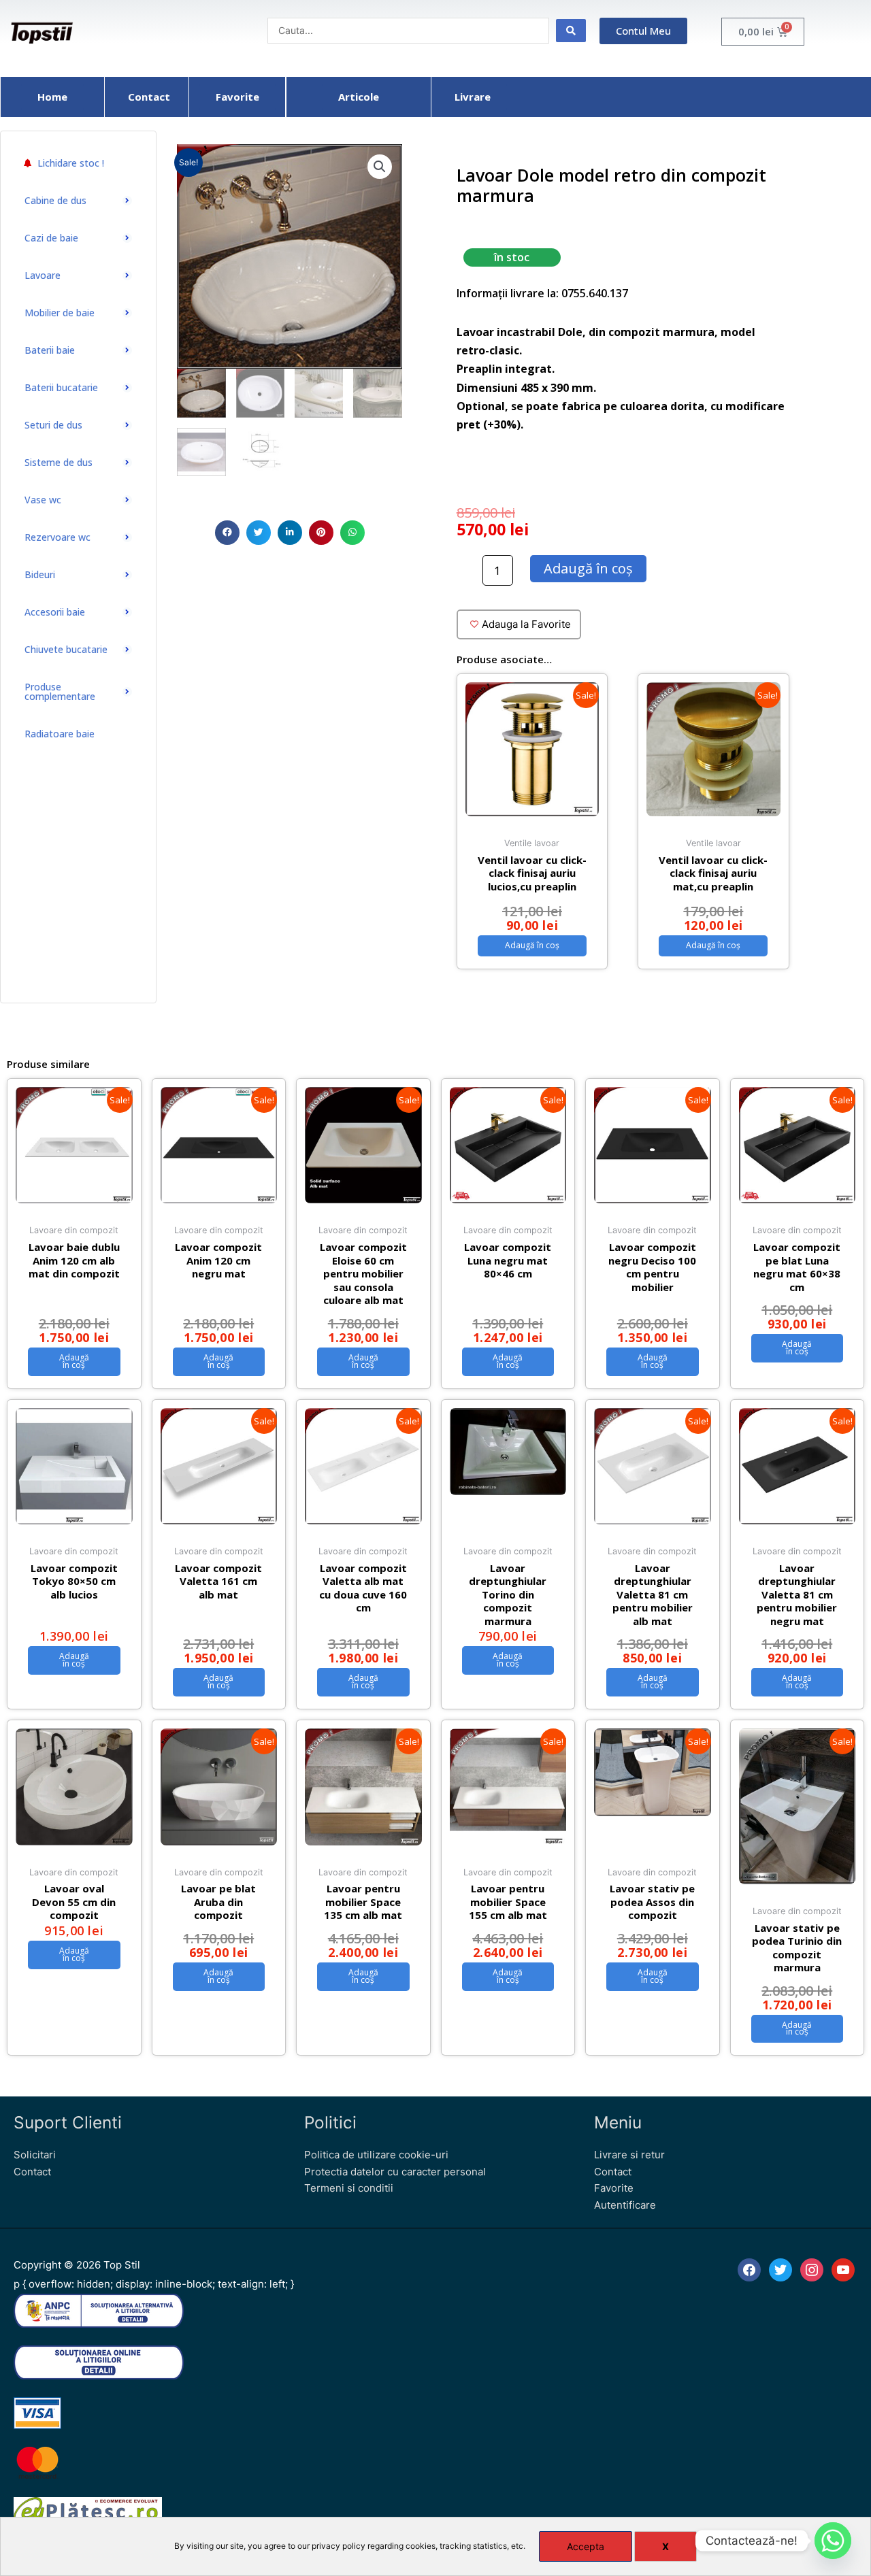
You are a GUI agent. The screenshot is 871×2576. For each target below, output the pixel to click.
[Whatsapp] (833, 2541)
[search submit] (571, 31)
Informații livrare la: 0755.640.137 (542, 293)
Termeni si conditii (349, 2188)
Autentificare (625, 2205)
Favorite (614, 2188)
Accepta (586, 2546)
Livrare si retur (629, 2155)
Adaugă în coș (588, 568)
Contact (32, 2172)
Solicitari (35, 2155)
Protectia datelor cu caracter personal (395, 2172)
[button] (227, 533)
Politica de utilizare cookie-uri (376, 2155)
